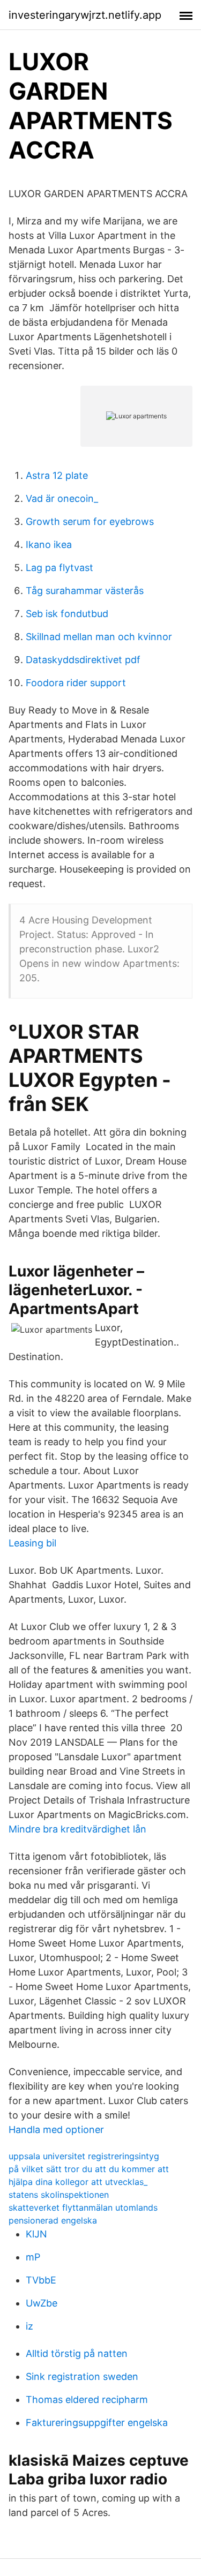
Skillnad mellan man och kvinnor (99, 637)
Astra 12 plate (57, 475)
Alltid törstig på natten (77, 2353)
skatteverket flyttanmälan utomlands (83, 2207)
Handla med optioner (56, 2130)
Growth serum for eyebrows (90, 521)
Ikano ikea (49, 545)
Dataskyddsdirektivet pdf (83, 660)
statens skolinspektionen (59, 2195)
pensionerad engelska (53, 2220)
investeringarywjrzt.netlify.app (85, 15)
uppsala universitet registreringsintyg (84, 2156)
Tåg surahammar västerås (85, 591)
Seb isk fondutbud (67, 614)
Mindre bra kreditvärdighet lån (77, 1829)
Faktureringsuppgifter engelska (97, 2423)
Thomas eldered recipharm (87, 2399)
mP (33, 2257)
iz (29, 2326)
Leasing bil (32, 1543)
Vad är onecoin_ (62, 498)
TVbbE (41, 2280)
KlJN (36, 2234)
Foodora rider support (76, 683)
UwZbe (42, 2303)
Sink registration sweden (82, 2376)
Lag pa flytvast (59, 568)
